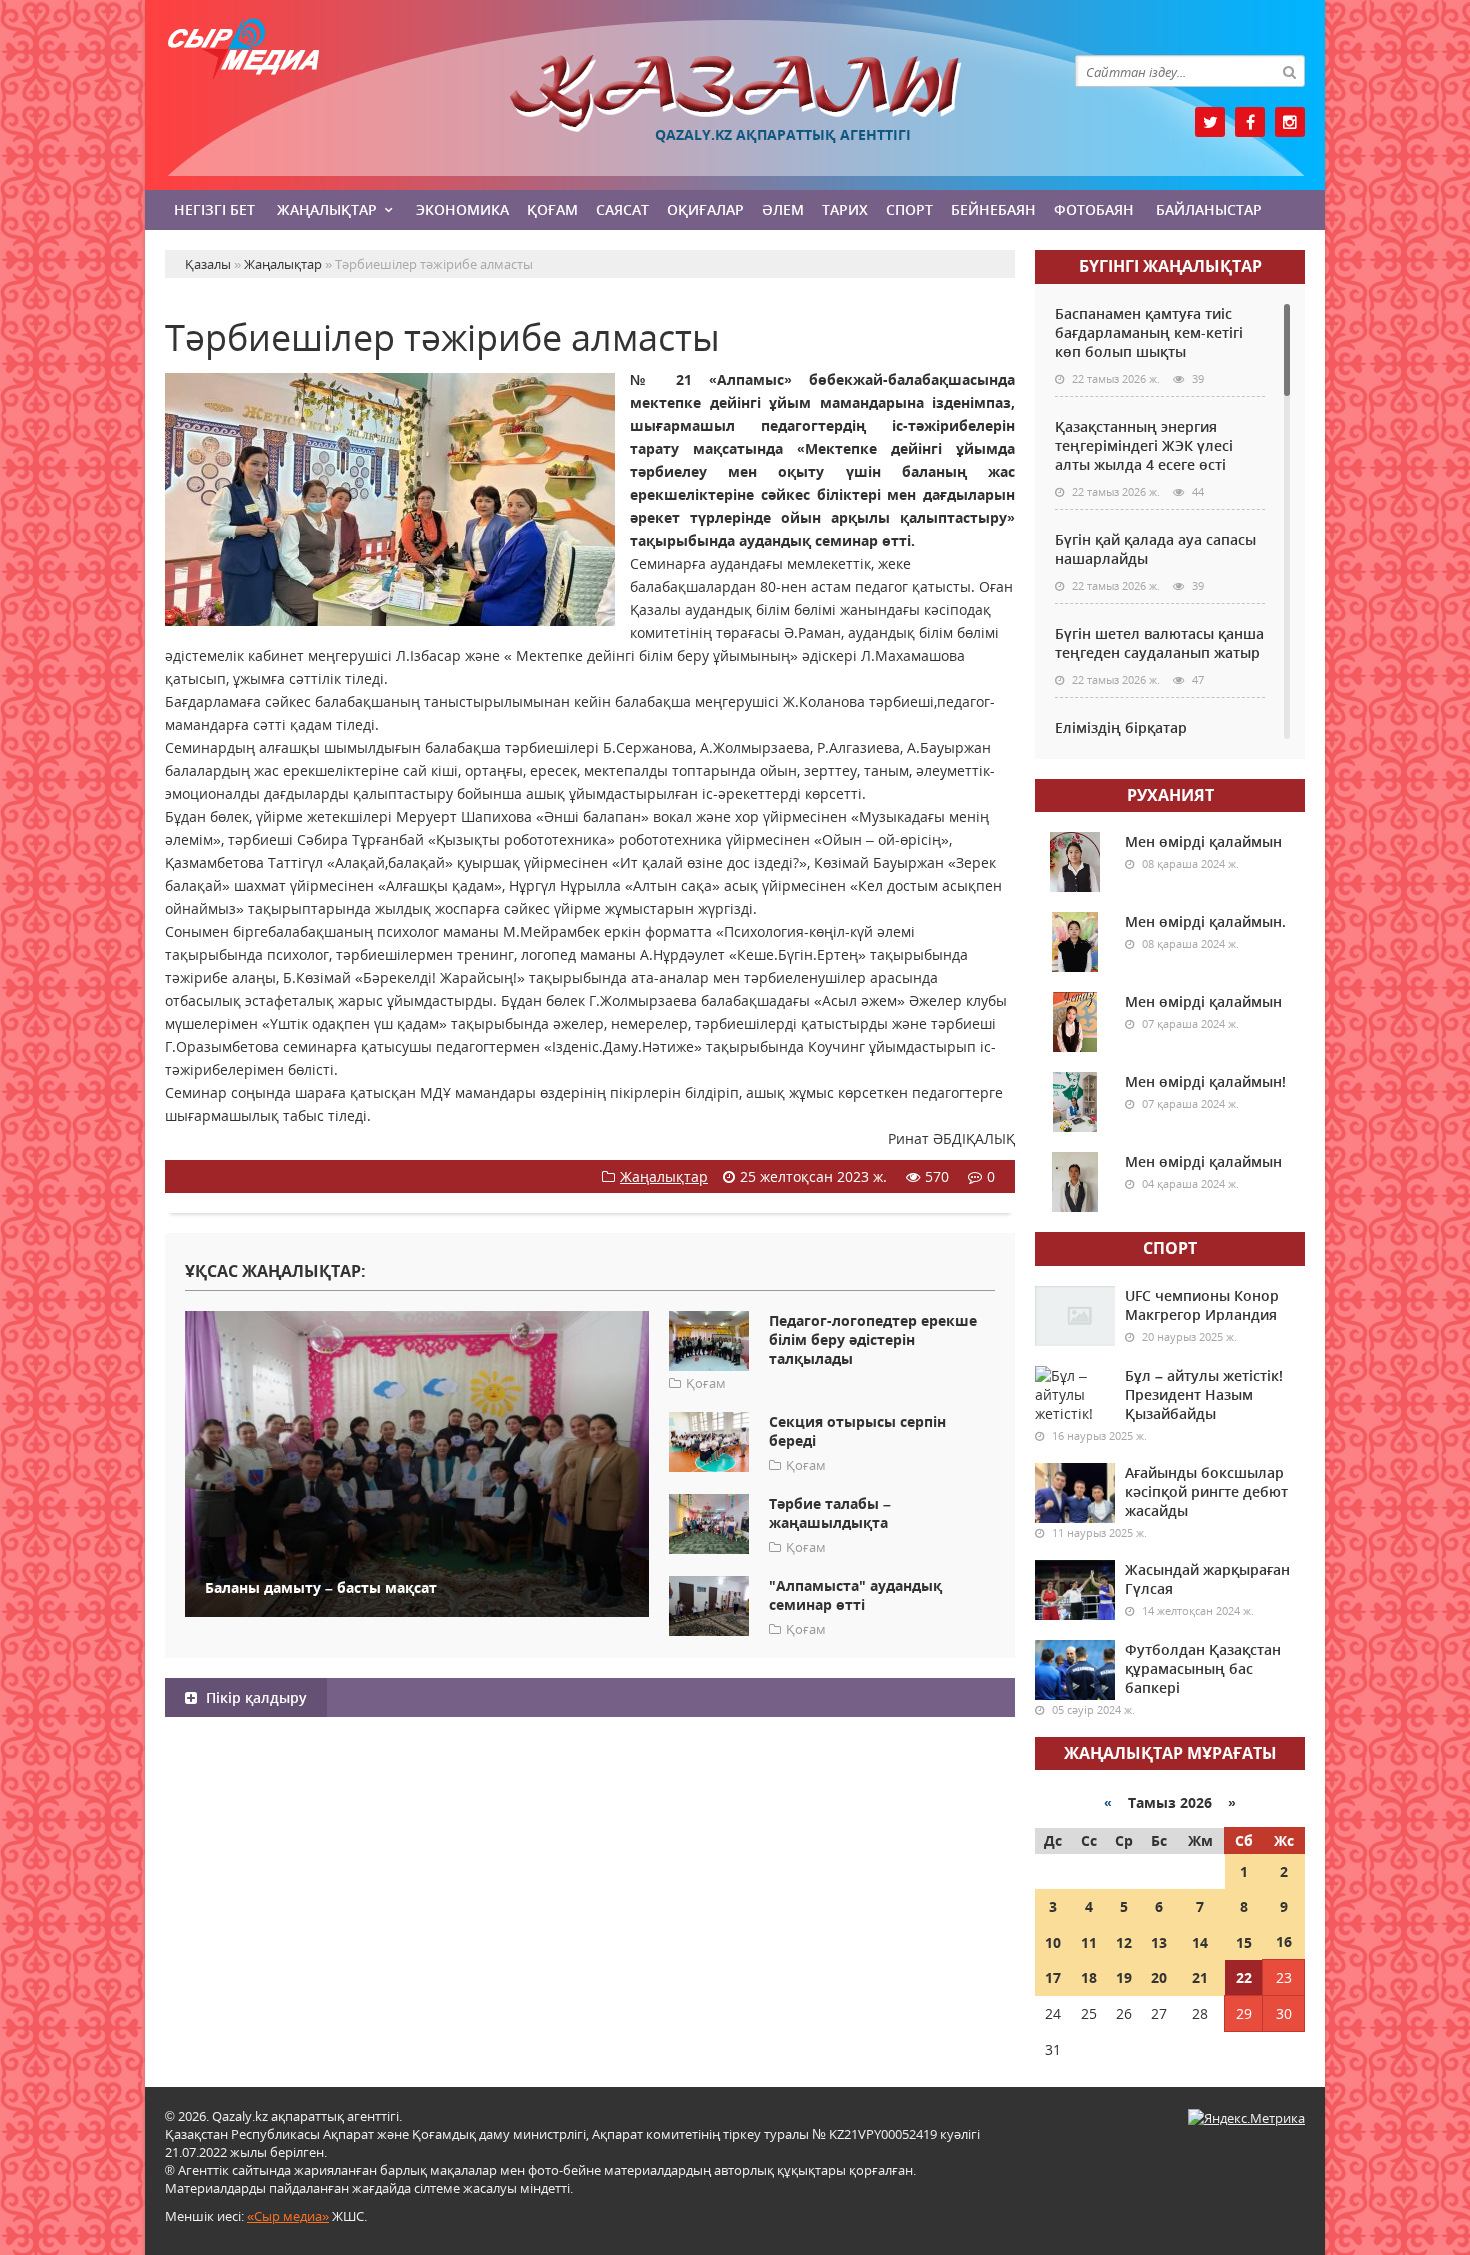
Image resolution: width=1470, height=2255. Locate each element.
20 (1159, 1977)
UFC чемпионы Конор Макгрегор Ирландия (1202, 1305)
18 (1089, 1977)
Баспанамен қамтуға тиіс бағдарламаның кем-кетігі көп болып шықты (1149, 332)
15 (1244, 1942)
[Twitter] (1210, 122)
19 (1124, 1977)
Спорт (909, 209)
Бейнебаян (993, 209)
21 (1200, 1977)
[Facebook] (1250, 122)
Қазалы (735, 93)
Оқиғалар (705, 209)
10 (1053, 1942)
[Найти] (1289, 71)
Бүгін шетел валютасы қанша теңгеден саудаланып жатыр (1159, 643)
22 (1244, 1977)
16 (1284, 1941)
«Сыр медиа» (288, 2216)
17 (1053, 1977)
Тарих (845, 209)
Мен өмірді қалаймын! (1205, 1081)
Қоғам (552, 209)
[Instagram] (1290, 122)
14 (1200, 1942)
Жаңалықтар (327, 209)
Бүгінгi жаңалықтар (1170, 266)
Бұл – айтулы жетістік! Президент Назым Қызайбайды (1204, 1394)
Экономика (462, 209)
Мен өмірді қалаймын (1203, 841)
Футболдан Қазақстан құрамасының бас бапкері (1203, 1668)
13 (1159, 1942)
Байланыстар (1209, 209)
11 (1089, 1942)
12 (1124, 1942)
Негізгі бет (214, 209)
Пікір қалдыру (254, 1697)
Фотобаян (1094, 209)
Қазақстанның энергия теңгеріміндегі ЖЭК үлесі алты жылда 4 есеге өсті (1144, 445)
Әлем (783, 209)
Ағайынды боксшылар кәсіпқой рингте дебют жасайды (1206, 1491)
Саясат (622, 209)
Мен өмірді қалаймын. (1205, 921)
